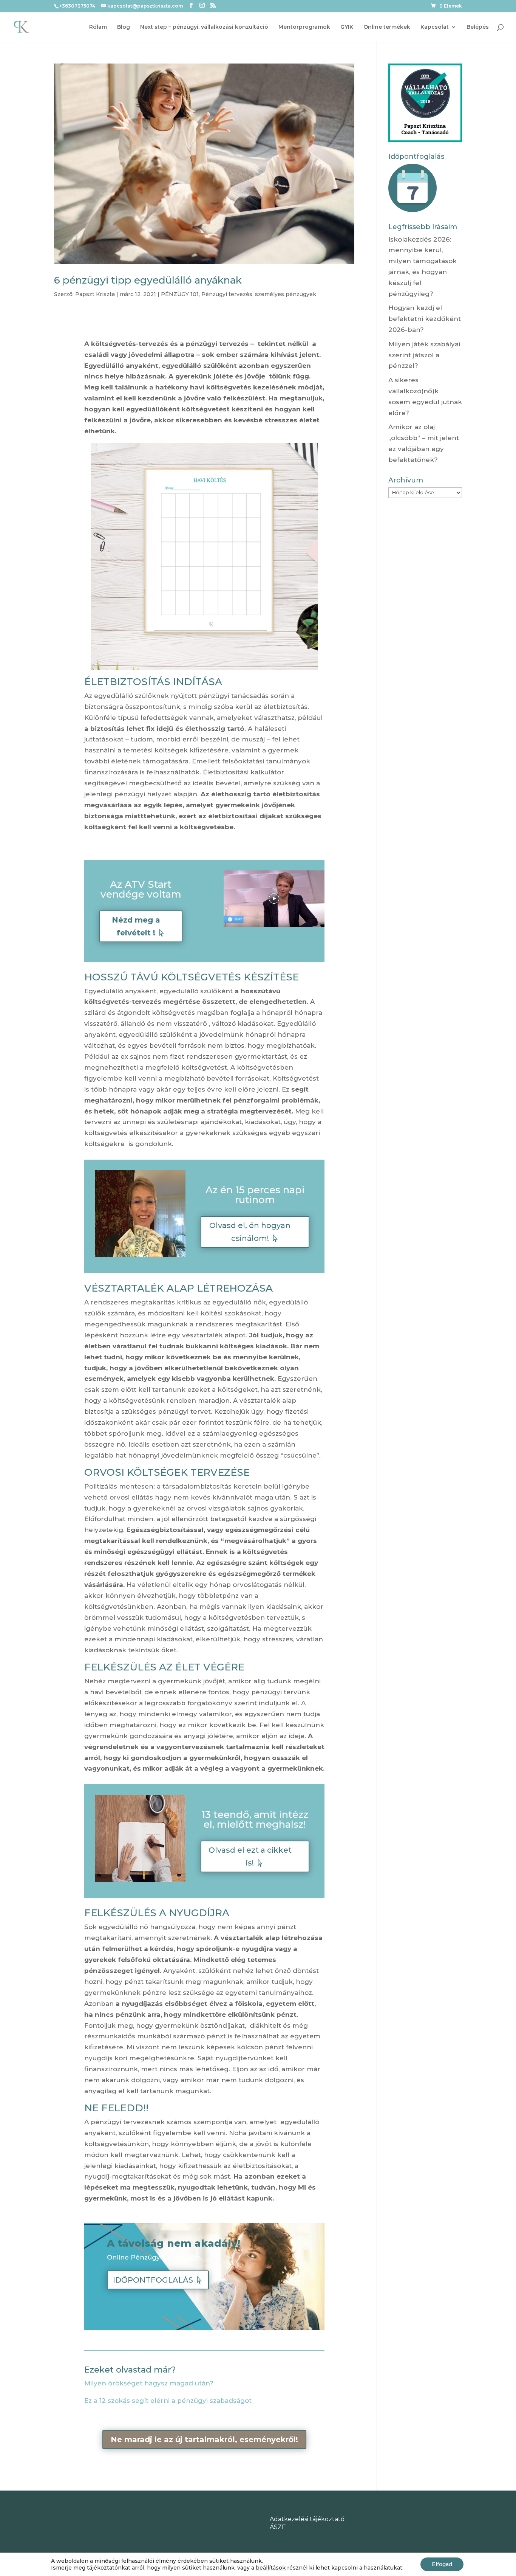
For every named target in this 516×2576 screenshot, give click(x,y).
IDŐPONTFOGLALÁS (153, 2280)
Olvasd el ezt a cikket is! (250, 1856)
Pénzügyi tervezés (227, 294)
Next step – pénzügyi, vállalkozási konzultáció (204, 27)
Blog (124, 27)
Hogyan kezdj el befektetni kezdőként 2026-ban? (425, 319)
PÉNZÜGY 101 (180, 294)
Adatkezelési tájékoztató (307, 2519)
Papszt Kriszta (95, 294)
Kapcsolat (435, 27)
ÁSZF (278, 2527)
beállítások (271, 2568)
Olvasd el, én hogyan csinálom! (250, 1232)
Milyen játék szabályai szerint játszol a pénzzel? (424, 355)
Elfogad (442, 2564)
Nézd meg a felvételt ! (136, 926)
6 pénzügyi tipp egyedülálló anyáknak (148, 280)
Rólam (98, 27)
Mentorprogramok (304, 27)
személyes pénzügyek (286, 294)
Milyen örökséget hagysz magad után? (149, 2383)
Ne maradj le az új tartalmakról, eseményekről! (204, 2440)
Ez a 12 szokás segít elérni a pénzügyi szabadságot (168, 2401)
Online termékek (387, 27)
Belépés (478, 27)
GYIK (347, 27)
